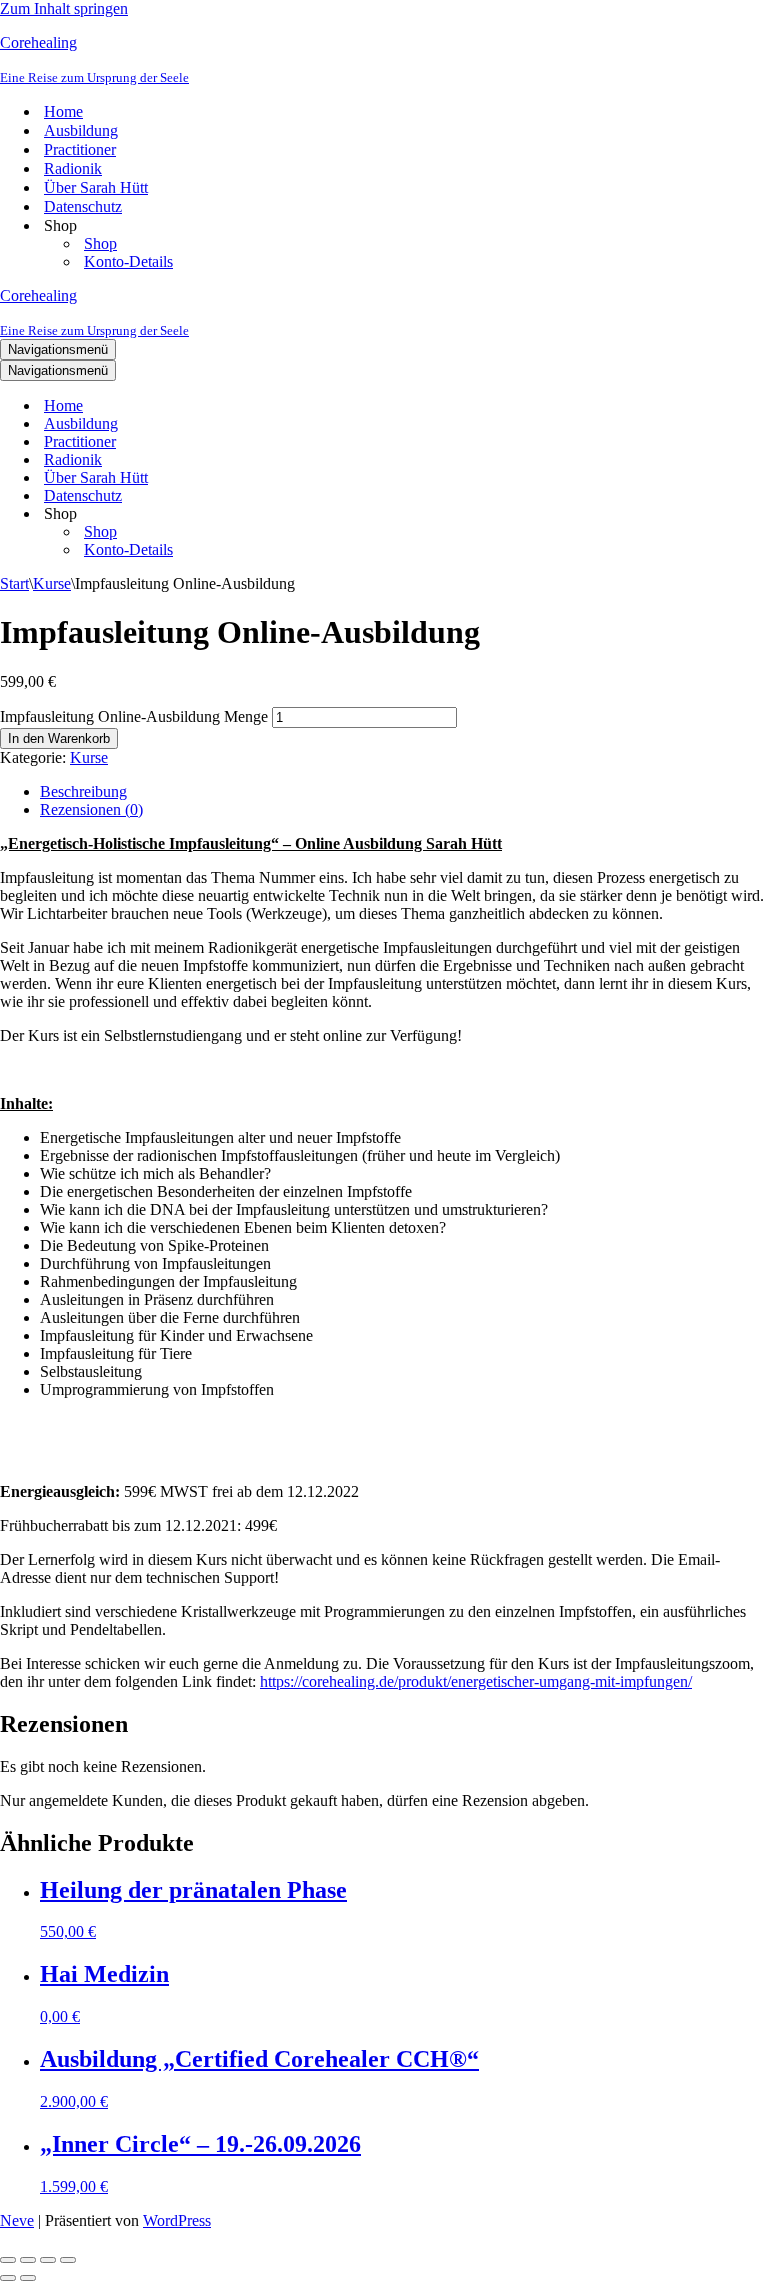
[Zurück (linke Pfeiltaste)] (8, 2278)
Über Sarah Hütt (96, 187)
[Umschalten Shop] (350, 514)
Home (63, 111)
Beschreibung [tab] (83, 791)
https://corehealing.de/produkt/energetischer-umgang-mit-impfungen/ (476, 1681)
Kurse (52, 583)
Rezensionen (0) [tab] (91, 809)
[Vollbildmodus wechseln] (28, 2260)
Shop (100, 243)
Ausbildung (81, 130)
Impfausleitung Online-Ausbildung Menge (134, 716)
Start (14, 583)
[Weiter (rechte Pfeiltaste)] (28, 2278)
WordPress (177, 2220)
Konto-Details (128, 261)
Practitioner (80, 149)
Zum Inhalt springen (64, 8)
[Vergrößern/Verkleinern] (8, 2260)
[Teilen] (48, 2260)
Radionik (73, 168)
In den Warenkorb (59, 738)
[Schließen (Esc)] (68, 2260)
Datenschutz (83, 206)
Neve (17, 2220)
